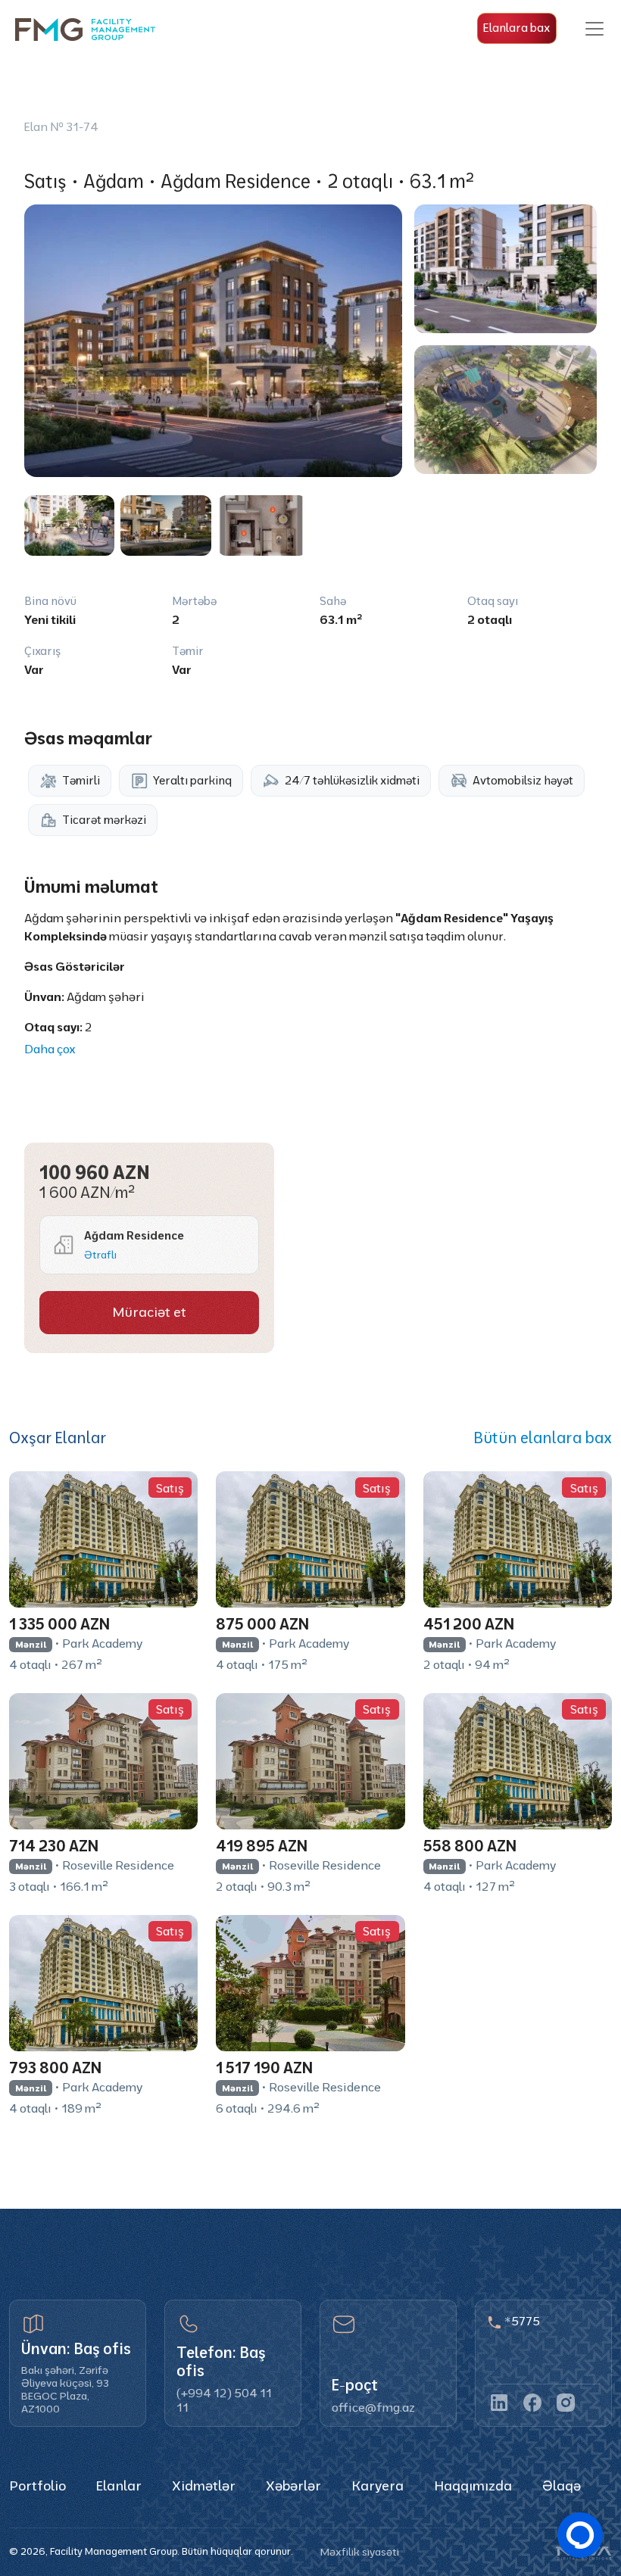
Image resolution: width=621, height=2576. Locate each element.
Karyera (378, 2486)
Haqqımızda (473, 2486)
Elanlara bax (516, 28)
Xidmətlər (204, 2486)
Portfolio (37, 2486)
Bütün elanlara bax (543, 1438)
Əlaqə (562, 2486)
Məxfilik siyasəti (360, 2552)
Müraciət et (149, 1312)
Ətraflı (100, 1255)
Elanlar (119, 2486)
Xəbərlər (293, 2486)
